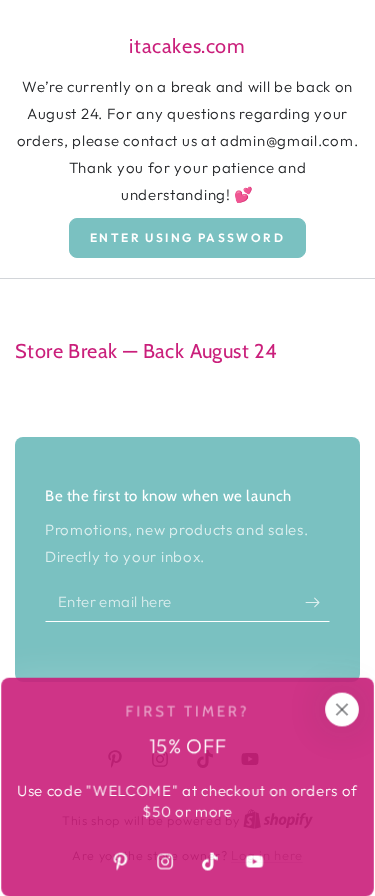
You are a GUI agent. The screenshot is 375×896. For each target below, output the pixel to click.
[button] (187, 238)
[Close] (343, 709)
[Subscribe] (317, 602)
